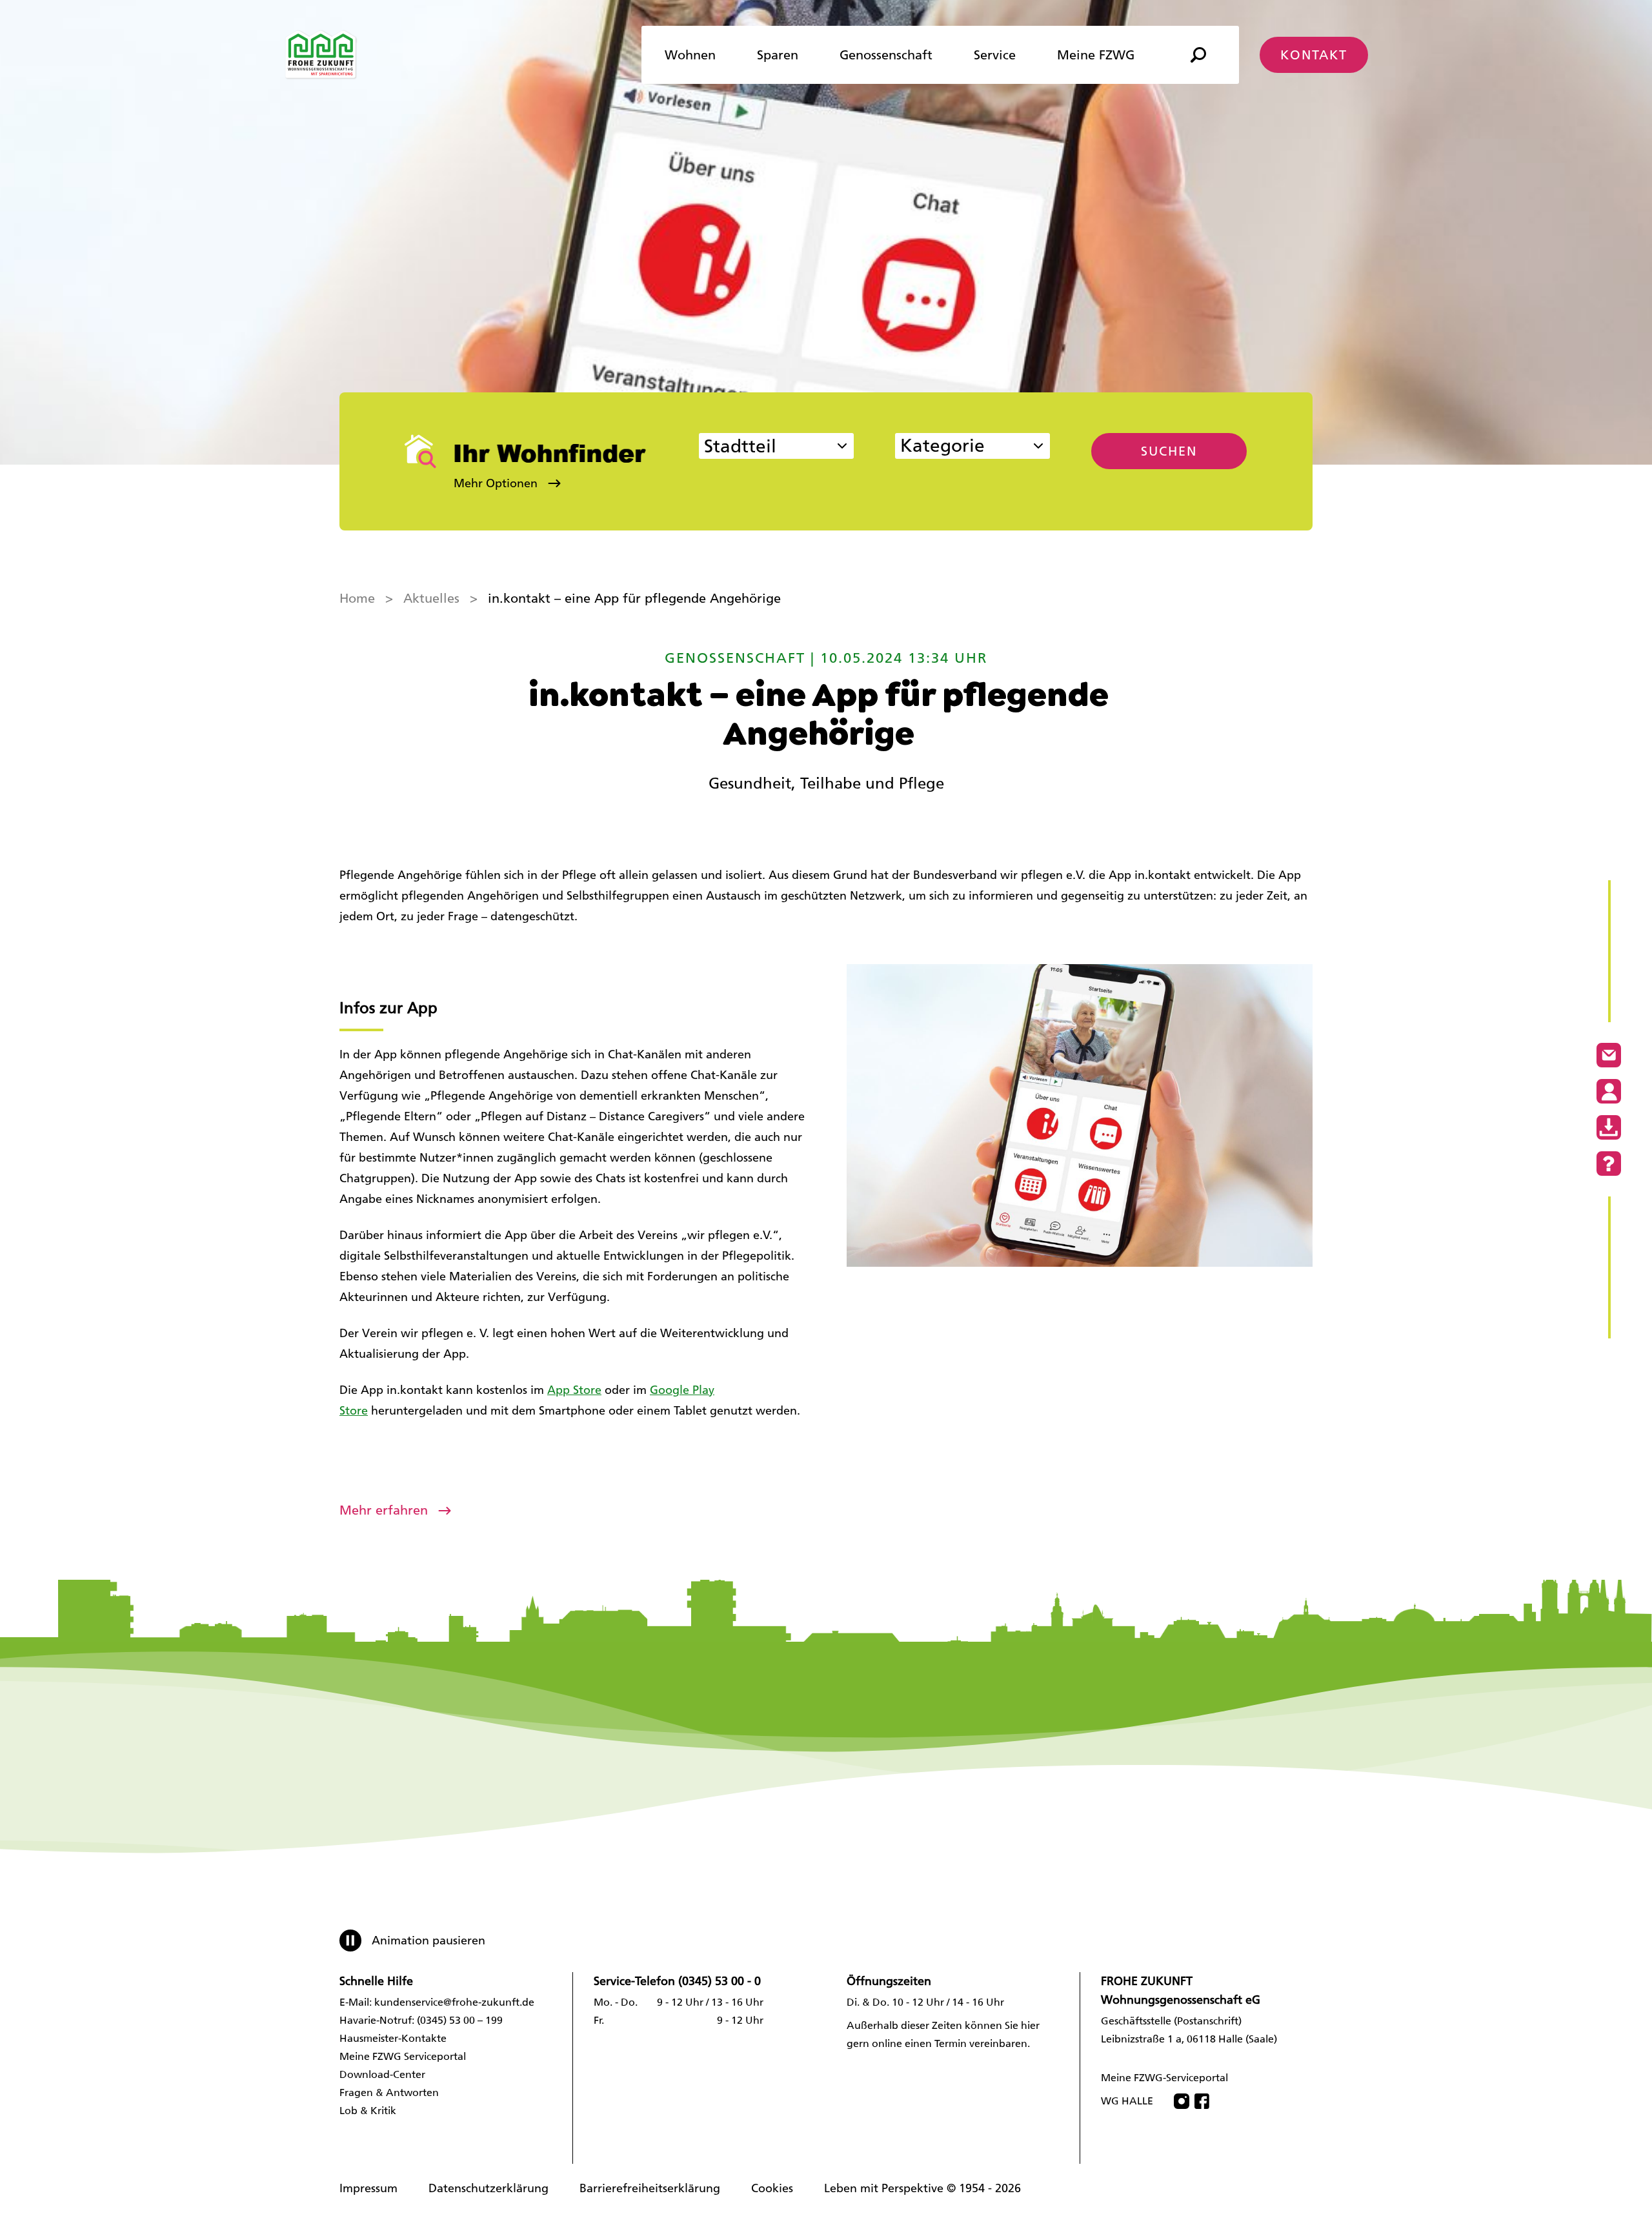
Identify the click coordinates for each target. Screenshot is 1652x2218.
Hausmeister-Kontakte (393, 2038)
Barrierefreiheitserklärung (650, 2188)
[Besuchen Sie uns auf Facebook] (1202, 2101)
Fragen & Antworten (389, 2092)
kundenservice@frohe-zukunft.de (454, 2002)
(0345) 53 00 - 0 (720, 1981)
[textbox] (960, 448)
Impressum (368, 2188)
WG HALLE (1127, 2101)
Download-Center (382, 2074)
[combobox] (776, 446)
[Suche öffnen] (1198, 55)
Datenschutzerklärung (489, 2188)
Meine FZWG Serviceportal (403, 2056)
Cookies (772, 2188)
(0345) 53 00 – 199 (460, 2020)
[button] (531, 483)
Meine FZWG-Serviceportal (1164, 2078)
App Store (574, 1390)
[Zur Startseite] (321, 55)
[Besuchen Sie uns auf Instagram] (1182, 2101)
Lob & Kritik (368, 2111)
